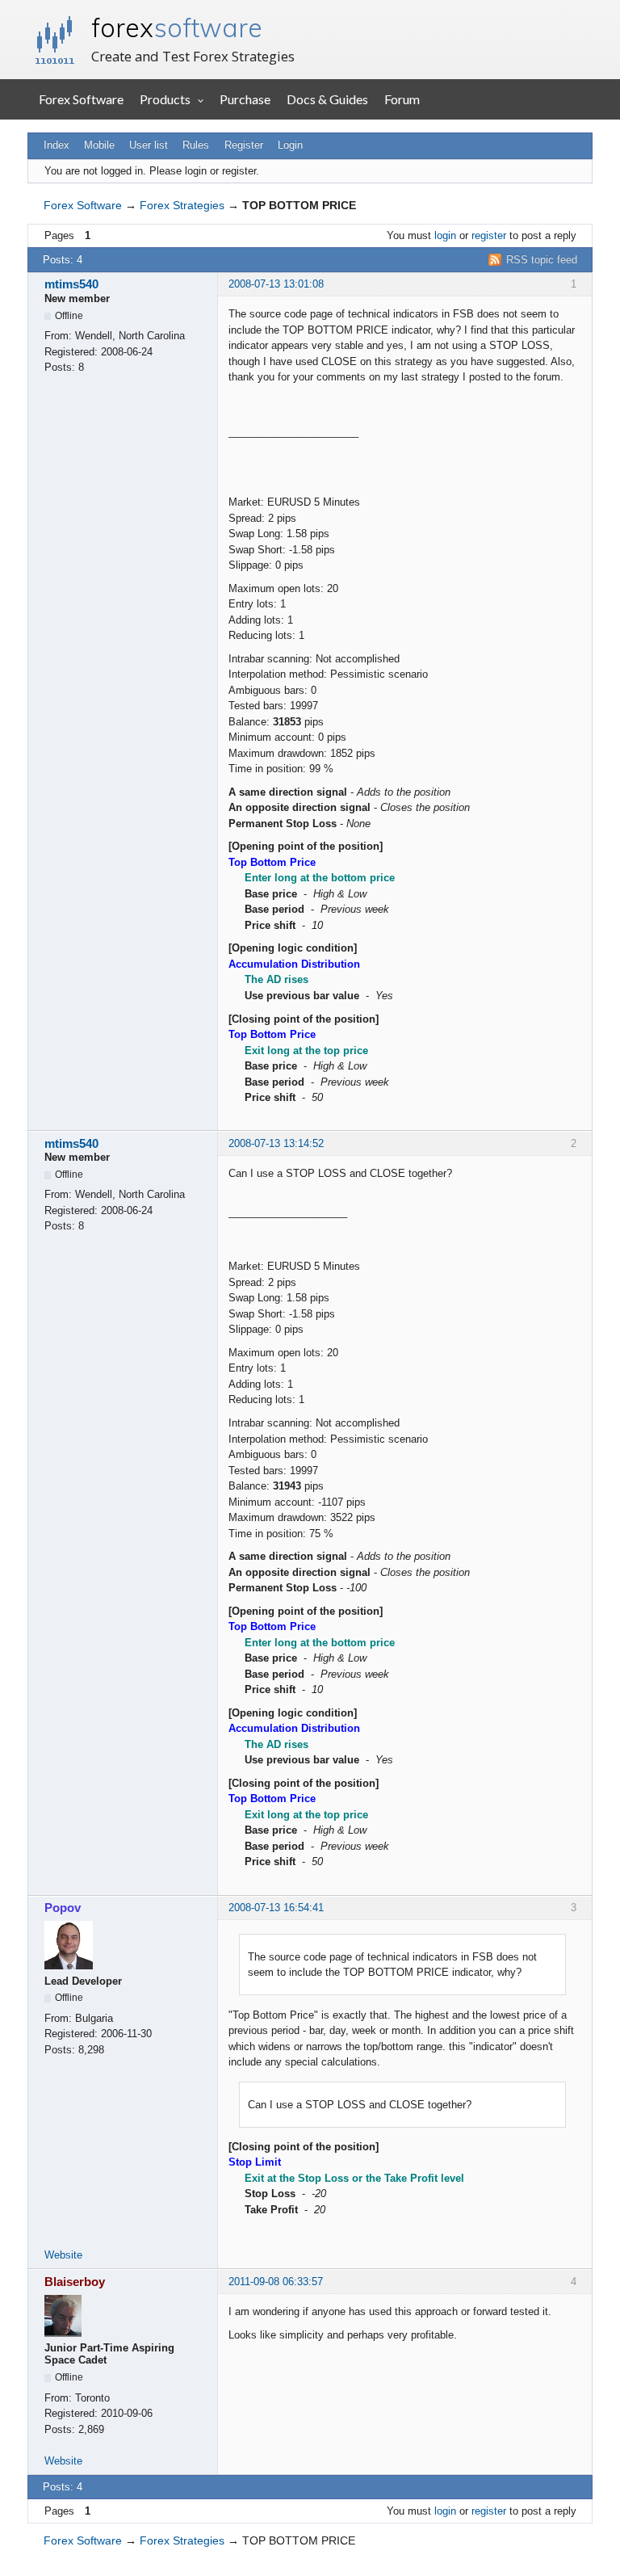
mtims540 (71, 284)
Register (244, 145)
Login (290, 145)
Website (63, 2255)
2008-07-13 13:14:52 (276, 1143)
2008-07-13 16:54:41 (276, 1908)
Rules (196, 145)
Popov (63, 1908)
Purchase (245, 99)
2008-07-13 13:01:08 (276, 284)
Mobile (99, 145)
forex (177, 27)
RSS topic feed (542, 260)
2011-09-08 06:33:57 (276, 2282)
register (489, 235)
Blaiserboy (75, 2282)
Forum (402, 99)
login (445, 235)
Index (57, 145)
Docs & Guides (327, 99)
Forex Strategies (182, 205)
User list (149, 145)
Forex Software (81, 99)
